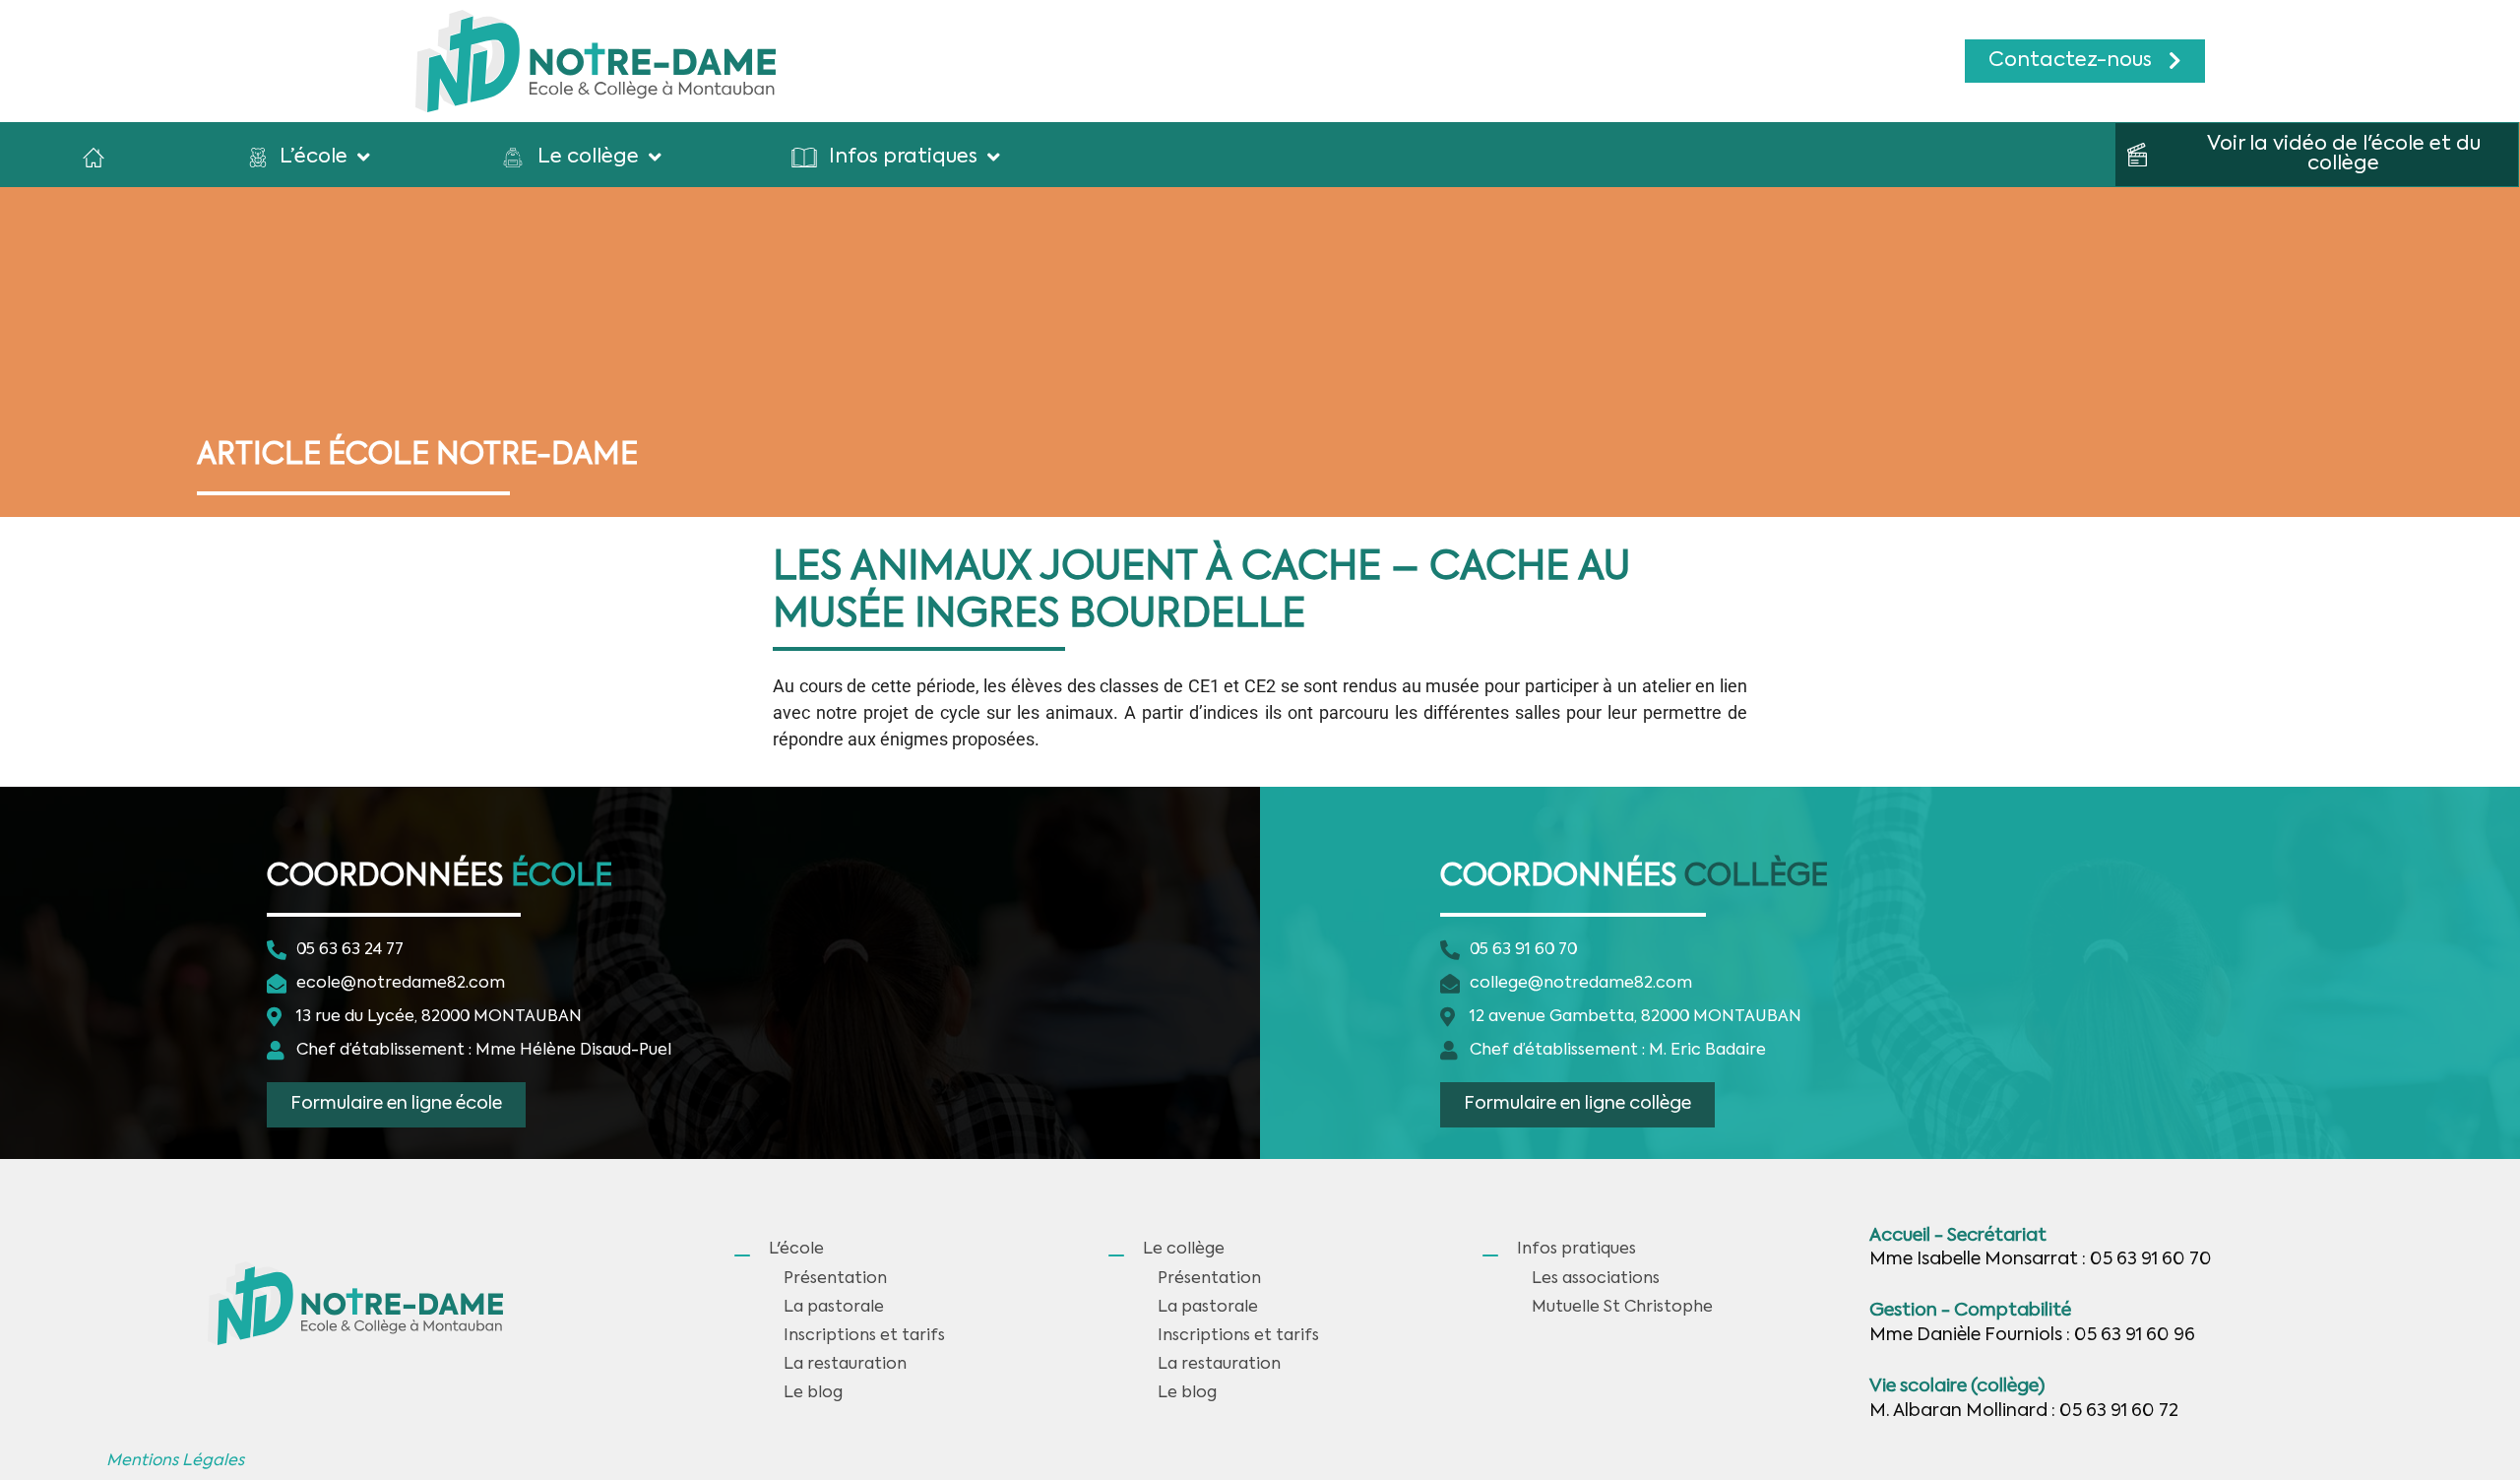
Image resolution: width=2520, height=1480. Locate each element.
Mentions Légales (175, 1461)
